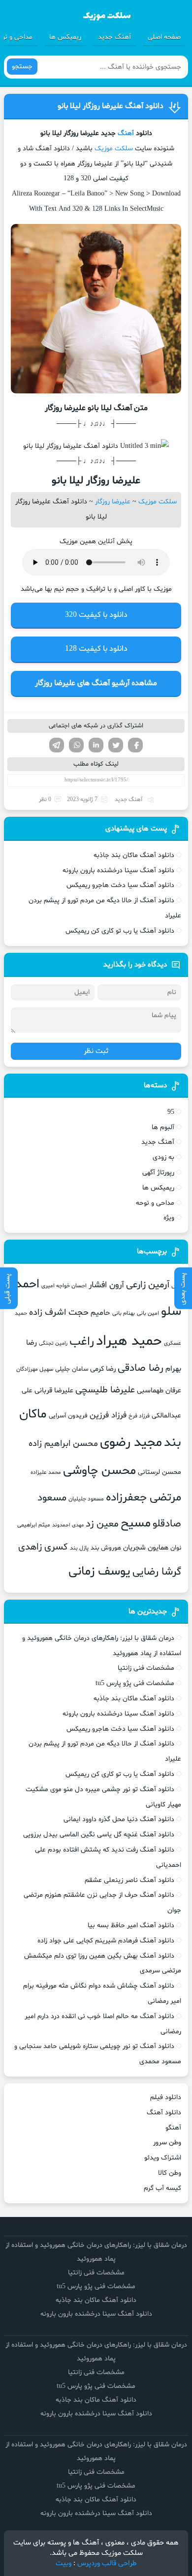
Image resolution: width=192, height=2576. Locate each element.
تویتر (116, 745)
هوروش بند (106, 1548)
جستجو (22, 67)
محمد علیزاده (46, 1472)
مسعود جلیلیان (86, 1499)
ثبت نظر (96, 1051)
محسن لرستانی (160, 1472)
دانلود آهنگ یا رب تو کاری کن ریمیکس (120, 931)
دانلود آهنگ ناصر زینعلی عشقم (129, 1880)
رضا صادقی (141, 1368)
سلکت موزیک (114, 149)
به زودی (163, 1157)
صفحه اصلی (164, 37)
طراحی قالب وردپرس (107, 2563)
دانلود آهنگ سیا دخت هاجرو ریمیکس (120, 885)
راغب (82, 1342)
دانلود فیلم (166, 2097)
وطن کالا (170, 2173)
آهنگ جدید (114, 37)
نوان (176, 1548)
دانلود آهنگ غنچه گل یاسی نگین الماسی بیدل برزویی (99, 1835)
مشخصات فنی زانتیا (146, 1668)
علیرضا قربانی (54, 1390)
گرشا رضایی (157, 1572)
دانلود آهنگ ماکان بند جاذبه (134, 855)
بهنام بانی (124, 1313)
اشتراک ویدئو (163, 2158)
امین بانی (148, 1313)
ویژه (169, 1218)
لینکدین (96, 745)
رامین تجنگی (53, 1343)
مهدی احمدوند (68, 1525)
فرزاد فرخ (139, 1416)
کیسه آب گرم (162, 2188)
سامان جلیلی (72, 1369)
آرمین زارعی (148, 1285)
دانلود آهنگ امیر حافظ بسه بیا (131, 1925)
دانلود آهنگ (164, 2113)
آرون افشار (106, 1285)
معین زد (102, 1524)
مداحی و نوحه (155, 1203)
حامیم (100, 1313)
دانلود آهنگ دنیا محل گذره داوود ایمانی (119, 1819)
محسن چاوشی (99, 1471)
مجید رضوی (131, 1443)
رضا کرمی (103, 1369)
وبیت (64, 2563)
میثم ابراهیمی (34, 1525)
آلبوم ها (163, 1127)
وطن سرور (167, 2143)
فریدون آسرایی (68, 1416)
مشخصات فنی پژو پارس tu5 (135, 1683)
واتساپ (76, 745)
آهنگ (126, 133)
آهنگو (173, 2128)
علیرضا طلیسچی (105, 1390)
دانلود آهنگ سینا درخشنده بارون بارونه (118, 871)
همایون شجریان (146, 1548)
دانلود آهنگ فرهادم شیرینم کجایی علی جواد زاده (106, 1941)
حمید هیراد (129, 1341)
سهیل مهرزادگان (35, 1369)
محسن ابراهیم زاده (63, 1444)
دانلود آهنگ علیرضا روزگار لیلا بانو (111, 106)
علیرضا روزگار (113, 502)
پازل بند (79, 1548)
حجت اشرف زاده (59, 1313)
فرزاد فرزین (108, 1415)
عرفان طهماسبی (159, 1390)
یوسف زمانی (99, 1572)
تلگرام (57, 745)
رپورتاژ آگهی (158, 1173)
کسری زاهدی (43, 1547)
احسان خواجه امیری (64, 1286)
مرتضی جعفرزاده (144, 1497)
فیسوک (135, 745)
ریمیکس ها (65, 37)
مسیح (136, 1523)
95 (171, 1112)
